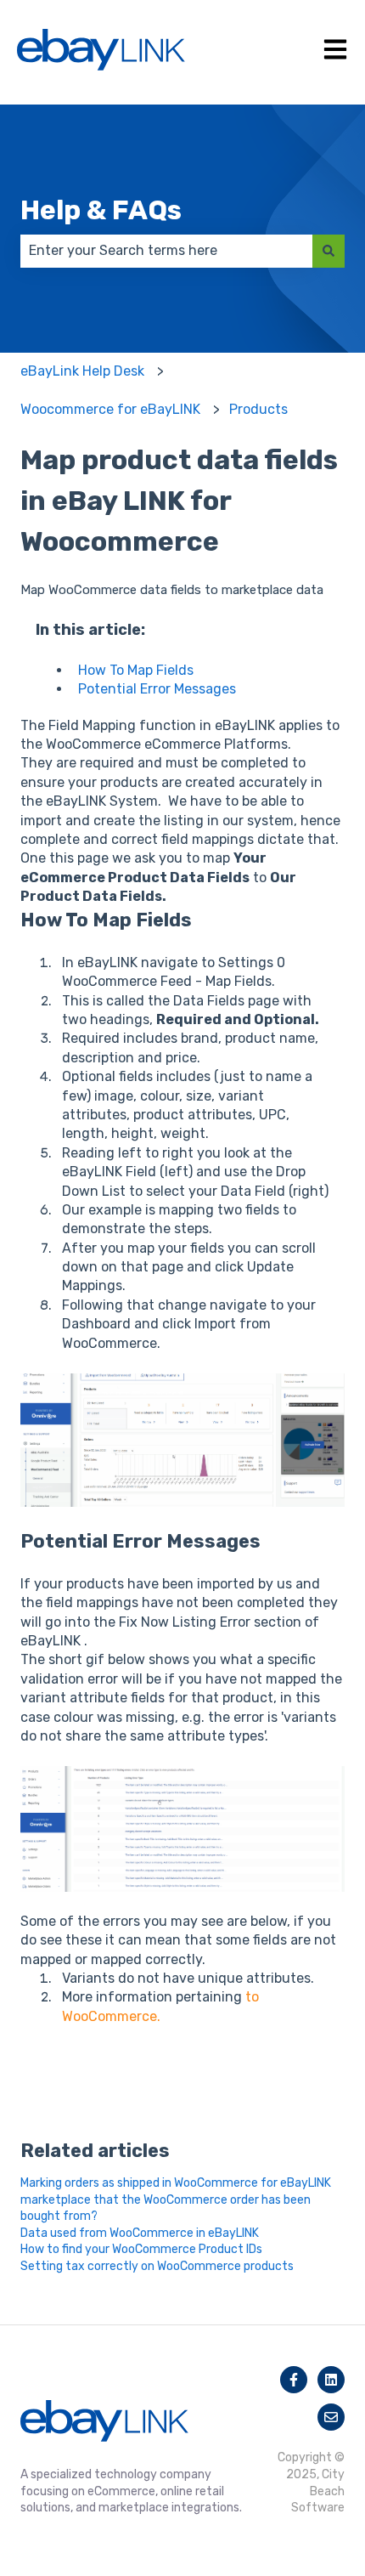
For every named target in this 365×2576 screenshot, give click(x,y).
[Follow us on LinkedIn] (331, 2380)
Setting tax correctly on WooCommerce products (157, 2266)
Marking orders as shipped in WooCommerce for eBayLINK (176, 2183)
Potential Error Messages (157, 689)
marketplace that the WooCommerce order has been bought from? (166, 2208)
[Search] (328, 251)
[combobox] (166, 251)
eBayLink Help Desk (82, 371)
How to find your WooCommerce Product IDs (141, 2249)
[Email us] (331, 2417)
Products (258, 409)
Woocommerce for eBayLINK (110, 409)
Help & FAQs (101, 210)
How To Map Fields (136, 670)
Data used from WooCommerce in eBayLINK (140, 2233)
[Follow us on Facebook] (294, 2380)
